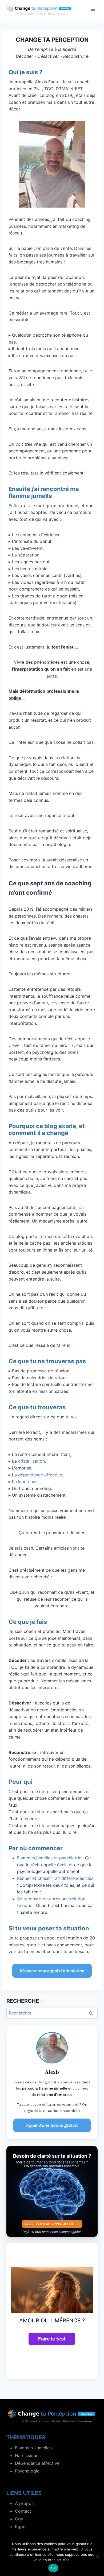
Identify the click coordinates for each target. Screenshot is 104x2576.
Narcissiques (28, 2455)
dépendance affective (40, 1475)
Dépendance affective (37, 2463)
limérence (28, 1481)
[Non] (97, 2557)
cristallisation (31, 1461)
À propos (24, 2503)
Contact (23, 2511)
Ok (53, 2568)
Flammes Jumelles (33, 2448)
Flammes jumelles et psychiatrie (49, 1858)
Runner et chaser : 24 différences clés (55, 1878)
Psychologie (27, 2471)
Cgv (19, 2519)
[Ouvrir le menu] (93, 11)
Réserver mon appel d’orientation (52, 1971)
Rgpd (20, 2527)
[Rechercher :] (52, 2013)
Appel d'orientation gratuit (52, 2125)
